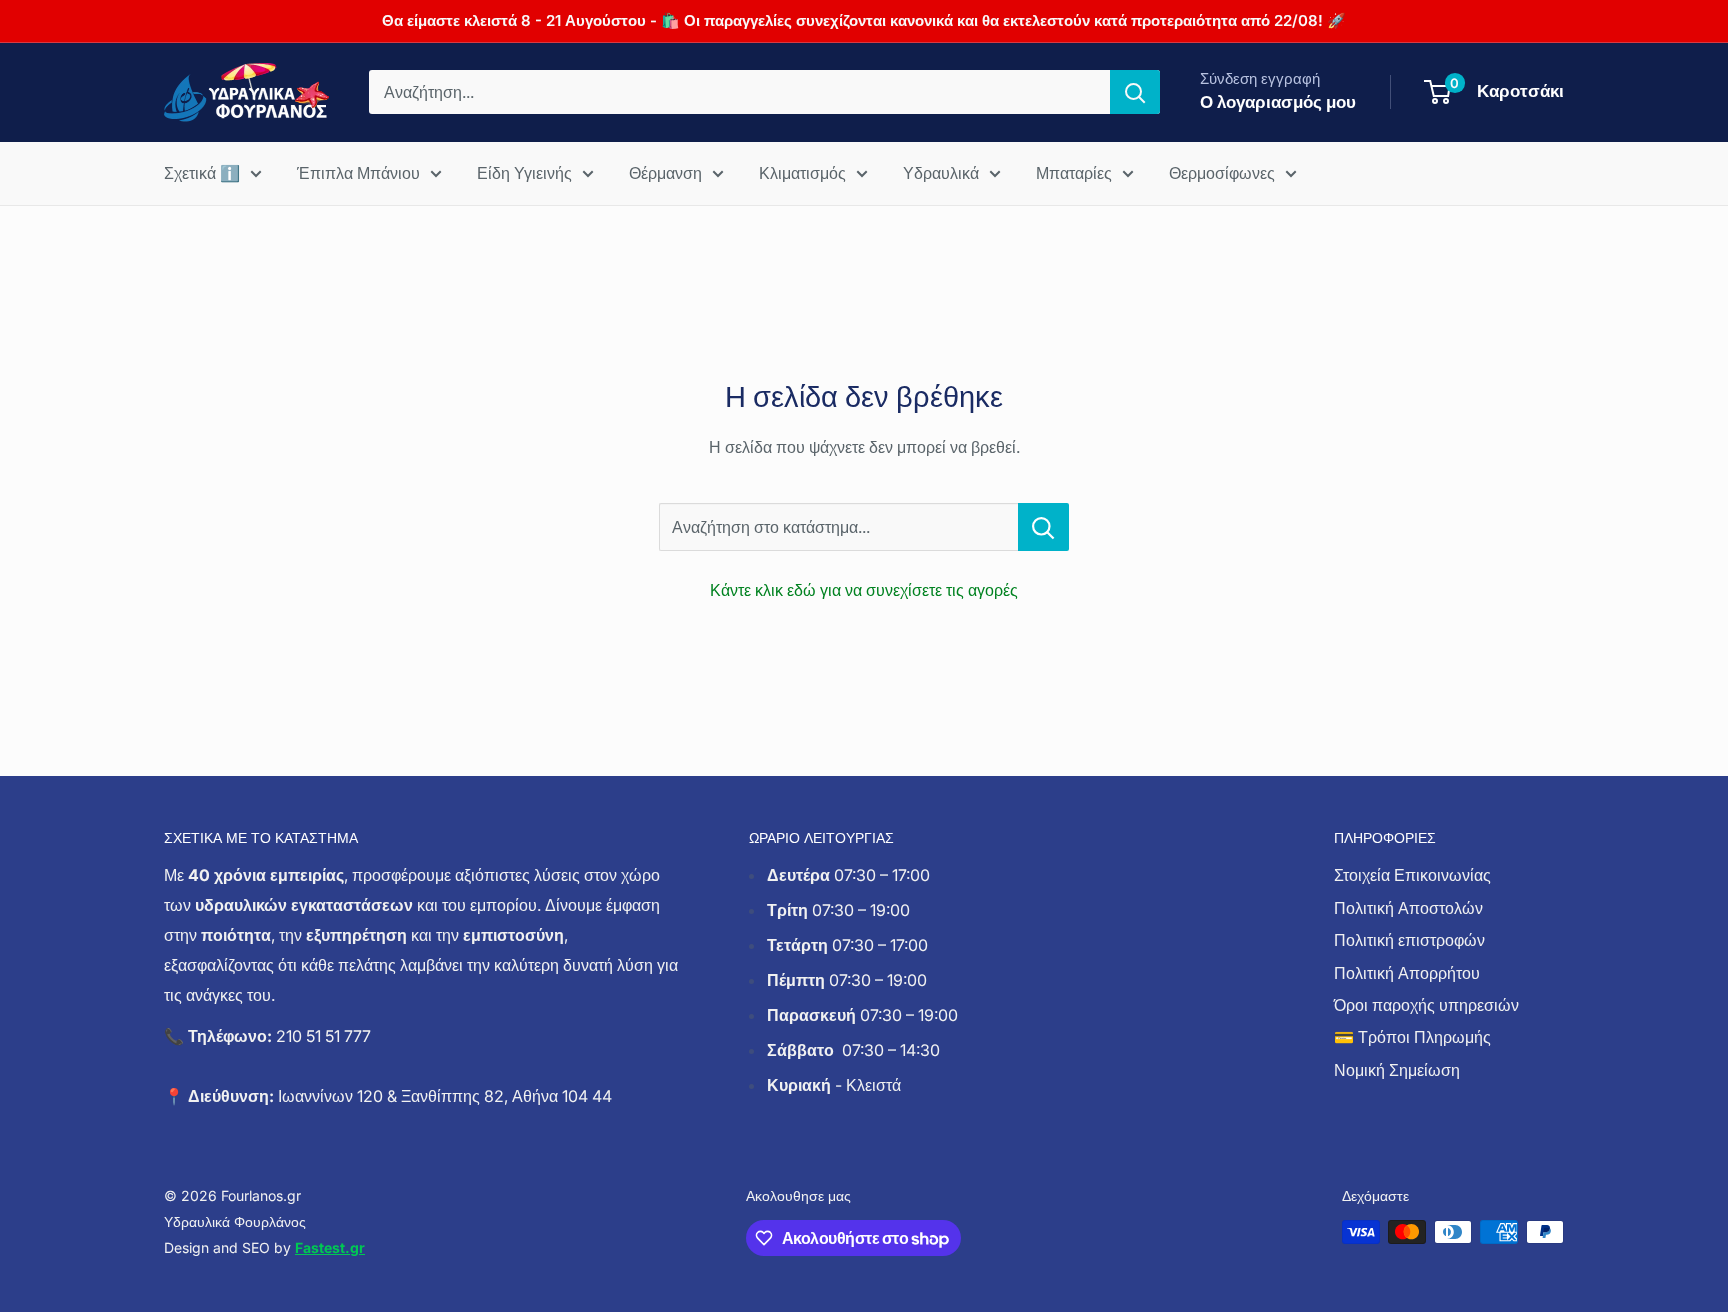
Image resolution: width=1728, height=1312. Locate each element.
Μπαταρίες (1074, 173)
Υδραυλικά (941, 173)
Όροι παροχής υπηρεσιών (1426, 1005)
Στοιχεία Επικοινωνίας (1412, 875)
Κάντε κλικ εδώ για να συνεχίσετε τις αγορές (864, 590)
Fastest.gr (330, 1247)
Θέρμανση (665, 173)
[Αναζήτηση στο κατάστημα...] (1043, 527)
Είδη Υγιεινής (524, 173)
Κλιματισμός (802, 173)
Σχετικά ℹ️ (202, 173)
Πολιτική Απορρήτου (1407, 973)
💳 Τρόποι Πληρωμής (1412, 1037)
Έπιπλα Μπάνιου (358, 173)
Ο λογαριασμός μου (1278, 102)
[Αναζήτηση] (1135, 92)
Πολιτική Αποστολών (1408, 908)
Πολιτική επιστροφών (1409, 940)
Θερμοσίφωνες (1222, 173)
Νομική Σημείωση (1397, 1070)
